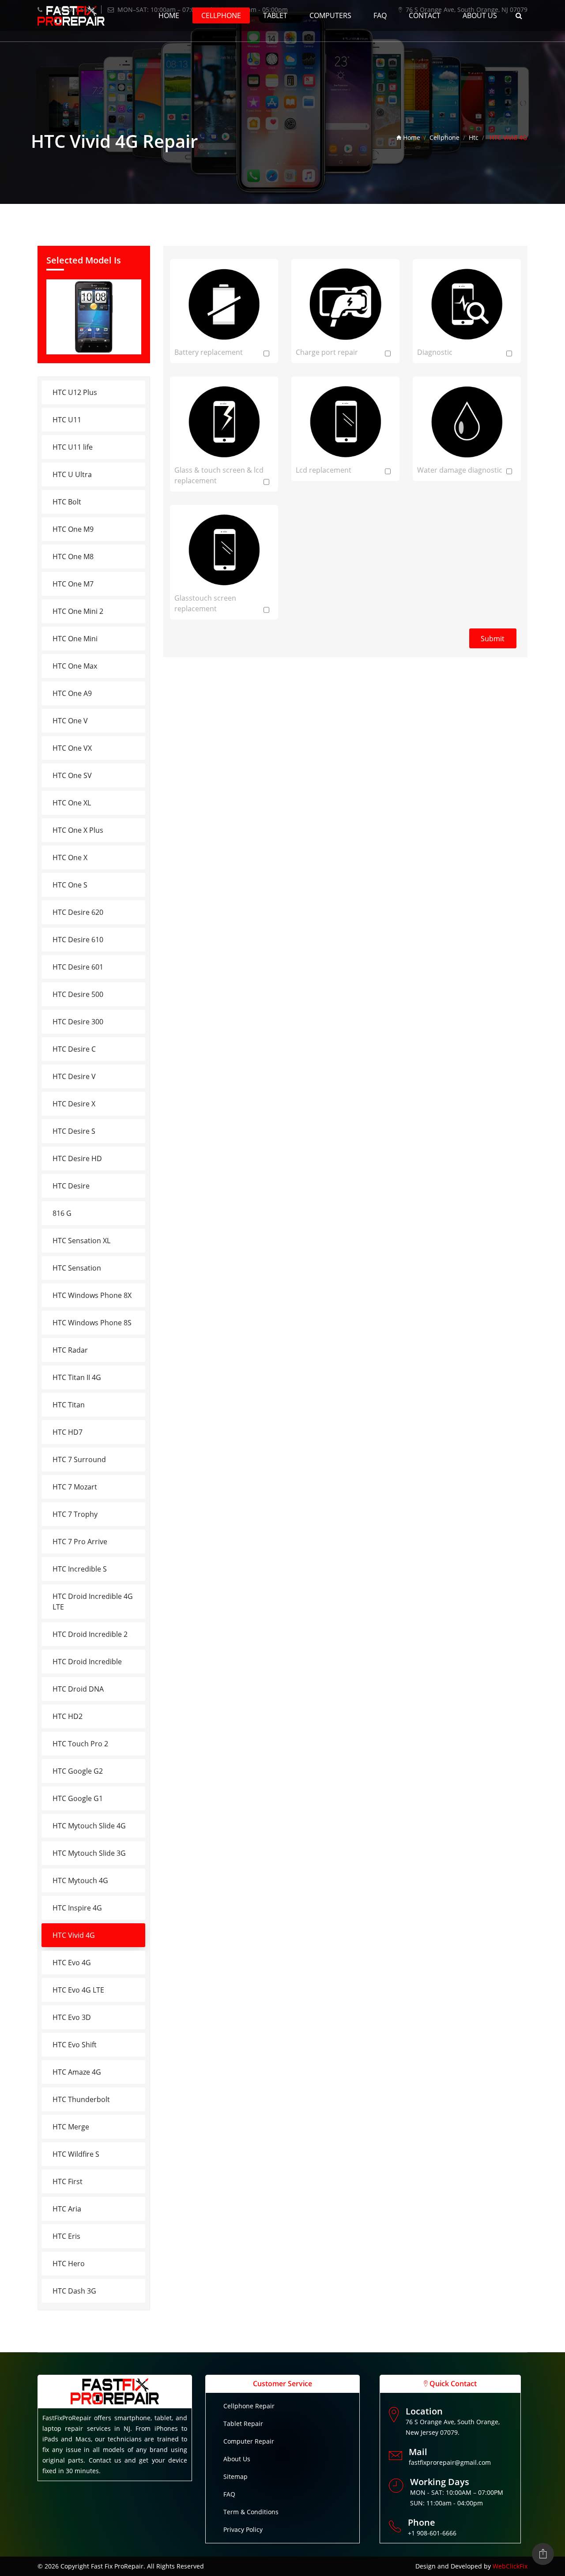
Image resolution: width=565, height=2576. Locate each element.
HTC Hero (69, 2264)
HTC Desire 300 (78, 1022)
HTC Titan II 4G (77, 1377)
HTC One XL (72, 803)
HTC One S (70, 885)
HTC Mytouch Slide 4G (89, 1826)
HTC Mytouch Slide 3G (89, 1853)
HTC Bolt (67, 502)
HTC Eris (66, 2236)
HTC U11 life (73, 447)
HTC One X (70, 857)
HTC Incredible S (80, 1569)
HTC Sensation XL (81, 1241)
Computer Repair (249, 2441)
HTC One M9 (73, 529)
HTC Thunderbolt (81, 2099)
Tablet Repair (243, 2424)
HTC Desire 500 (78, 994)
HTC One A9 (72, 693)
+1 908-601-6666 (432, 2533)
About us (480, 15)
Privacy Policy (243, 2529)
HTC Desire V (74, 1076)
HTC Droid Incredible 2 (90, 1634)
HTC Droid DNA (78, 1689)
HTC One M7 (73, 584)
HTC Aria (67, 2209)
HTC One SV (72, 775)
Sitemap (235, 2476)
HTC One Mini (75, 639)
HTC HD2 (68, 1716)
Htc (474, 137)
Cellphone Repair (249, 2406)
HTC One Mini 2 (78, 611)
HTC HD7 (68, 1432)
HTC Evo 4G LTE (78, 1990)
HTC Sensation (77, 1268)
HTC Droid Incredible (87, 1662)
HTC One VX (72, 748)
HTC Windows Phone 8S (92, 1323)
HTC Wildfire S (76, 2154)
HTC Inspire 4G (77, 1908)
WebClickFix (510, 2566)
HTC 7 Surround (79, 1459)
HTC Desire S (74, 1131)
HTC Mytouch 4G (80, 1880)
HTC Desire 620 (78, 912)
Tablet (275, 15)
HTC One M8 (73, 557)
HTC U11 (67, 420)
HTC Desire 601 (78, 967)
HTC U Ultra (72, 474)
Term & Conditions (251, 2512)
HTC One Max (75, 666)
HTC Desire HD (77, 1158)
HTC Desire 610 (78, 940)
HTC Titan (69, 1405)
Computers (330, 15)
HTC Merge (71, 2127)
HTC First (68, 2181)
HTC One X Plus (78, 830)
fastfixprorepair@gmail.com (450, 2462)
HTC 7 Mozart (75, 1487)
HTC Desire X (74, 1104)
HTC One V (70, 721)
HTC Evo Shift (75, 2045)
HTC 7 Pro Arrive (80, 1542)
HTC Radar (70, 1350)
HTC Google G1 (78, 1798)
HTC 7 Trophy (75, 1514)
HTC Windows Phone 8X (92, 1295)
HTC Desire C (74, 1049)
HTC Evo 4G (72, 1963)
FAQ (380, 15)
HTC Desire (71, 1186)
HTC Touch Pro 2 (80, 1744)
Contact (425, 15)
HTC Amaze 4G (77, 2072)
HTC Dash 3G (74, 2291)
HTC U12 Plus (75, 392)
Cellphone (221, 15)
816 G (62, 1213)
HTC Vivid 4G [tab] (74, 1935)
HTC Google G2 (78, 1771)
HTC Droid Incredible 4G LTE (93, 1602)
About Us (237, 2459)
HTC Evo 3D (72, 2017)
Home (169, 15)
